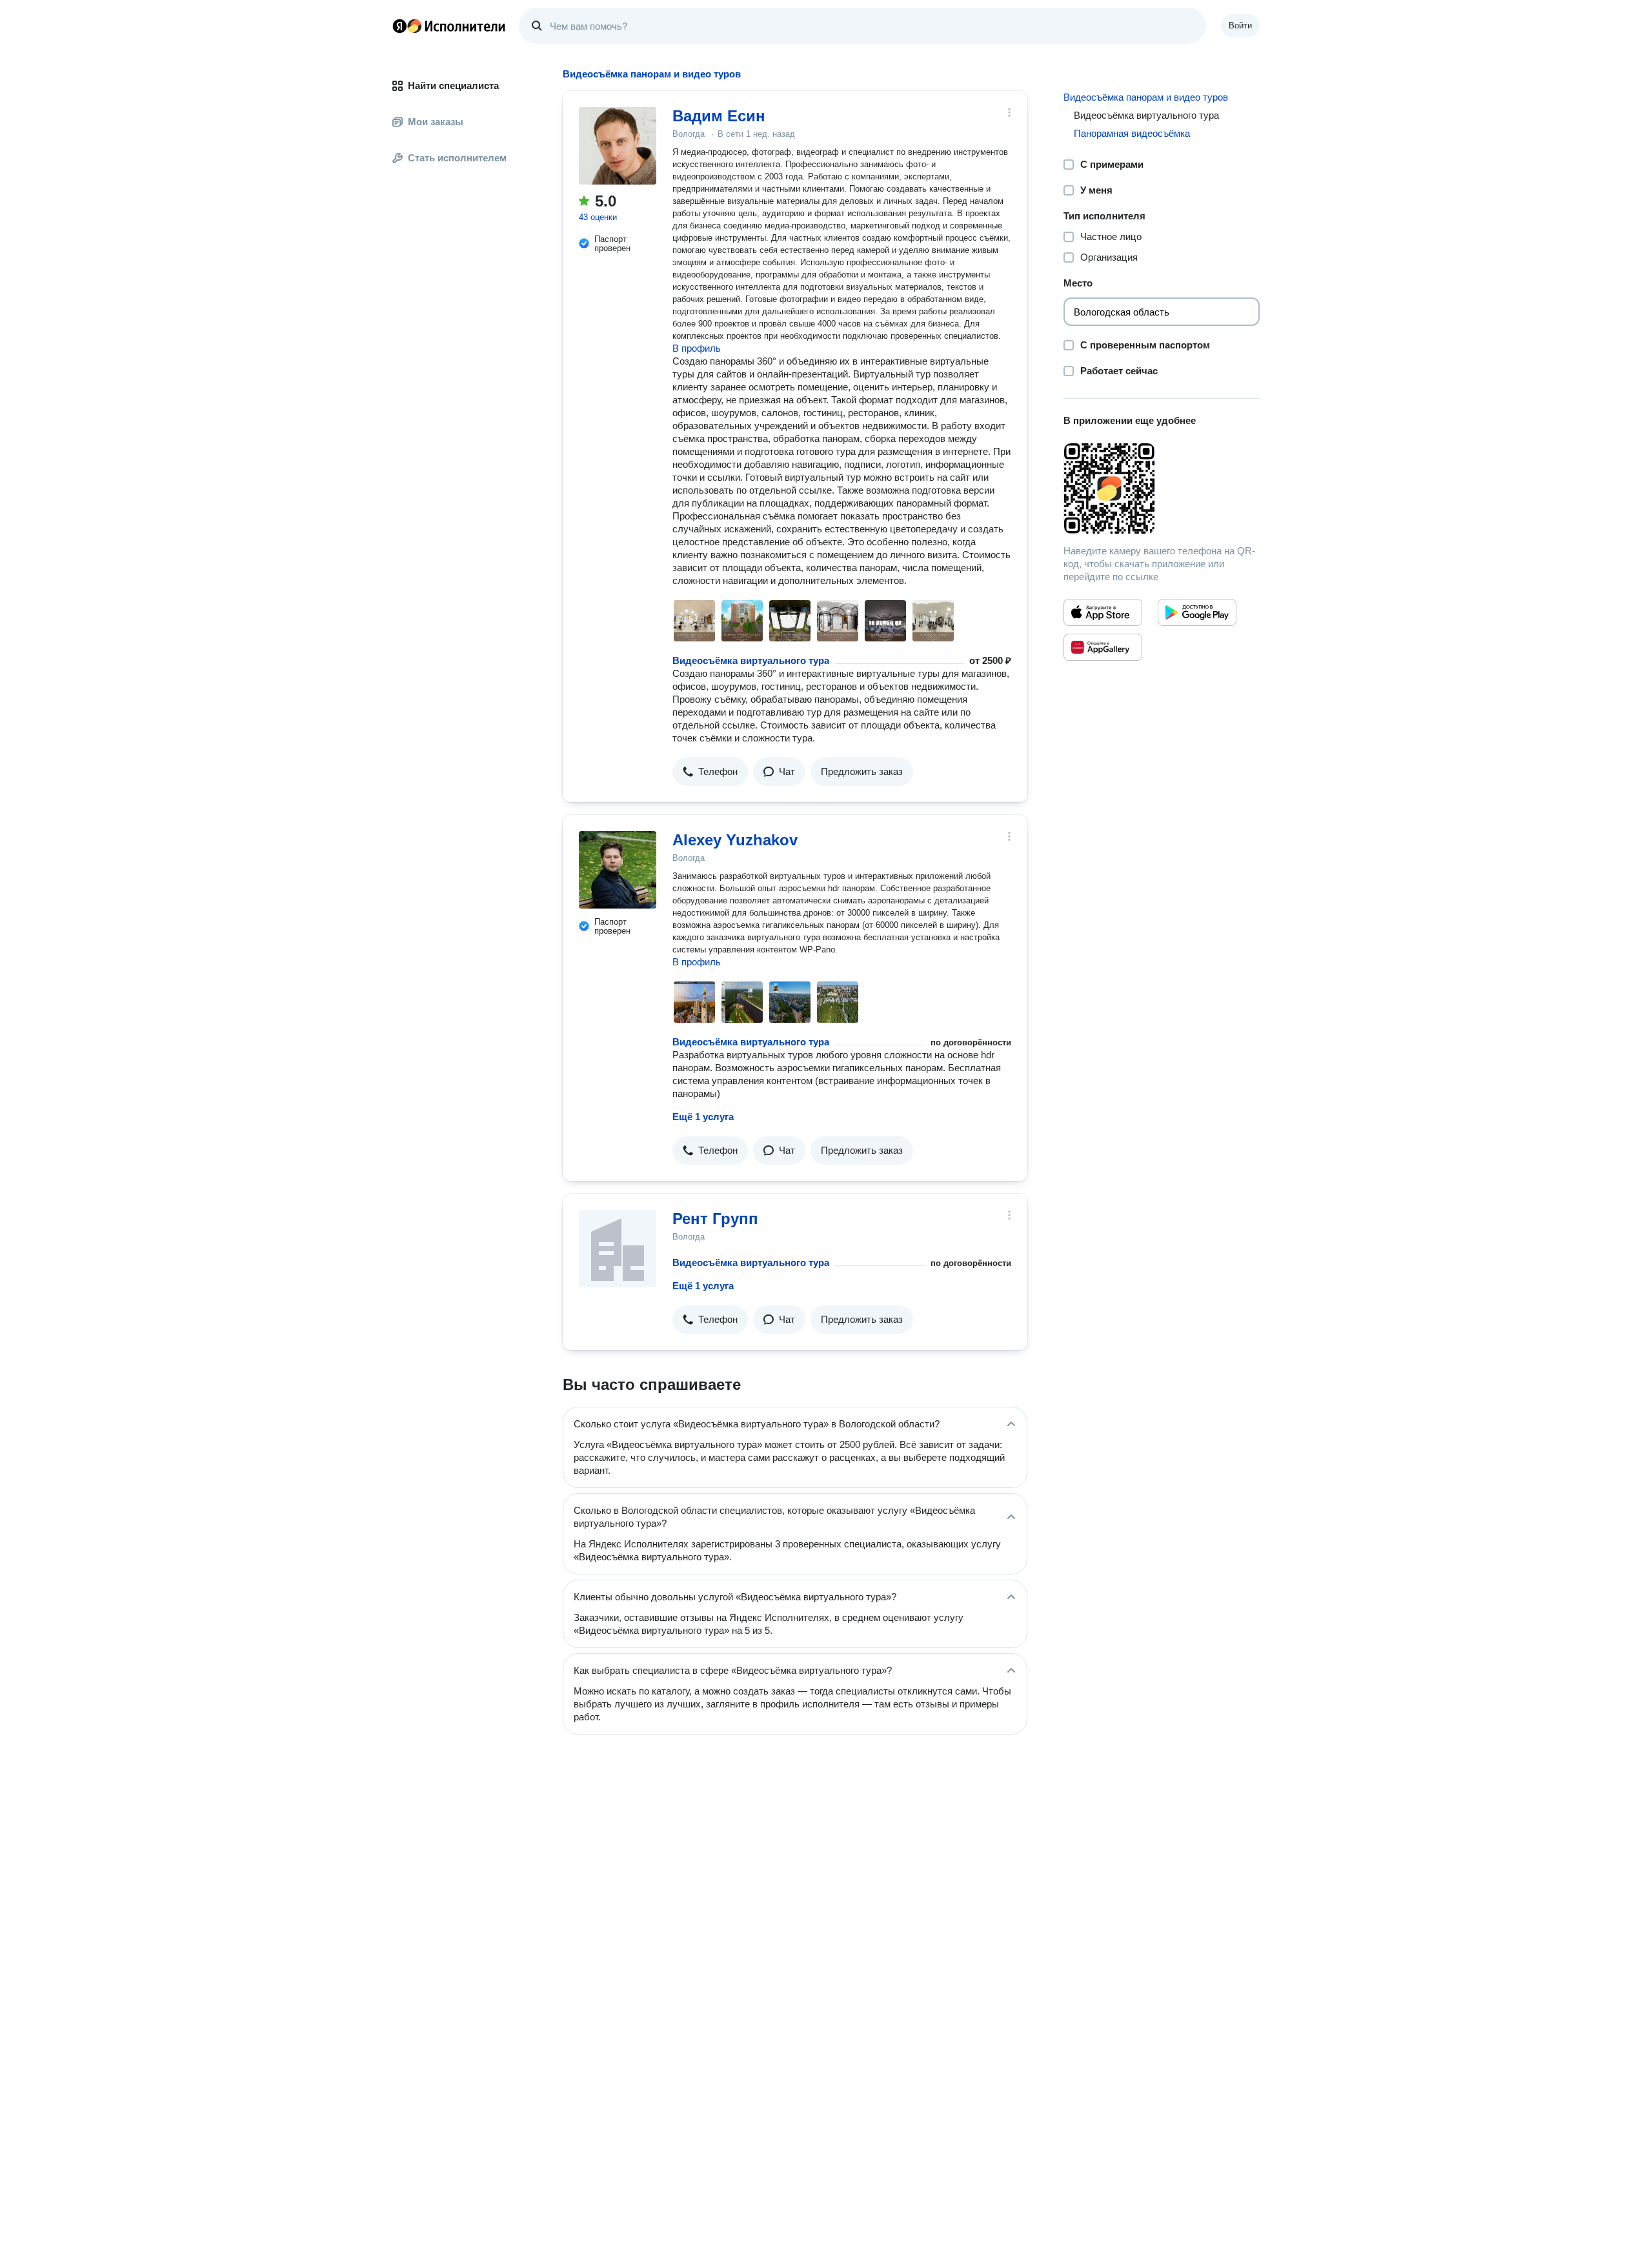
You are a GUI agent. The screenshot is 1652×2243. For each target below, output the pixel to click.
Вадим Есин (719, 116)
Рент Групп (715, 1219)
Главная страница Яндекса (399, 26)
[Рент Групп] (618, 1249)
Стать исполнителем (457, 158)
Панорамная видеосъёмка (1132, 133)
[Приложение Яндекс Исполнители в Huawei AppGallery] (1103, 647)
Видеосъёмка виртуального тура (751, 660)
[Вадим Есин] (618, 146)
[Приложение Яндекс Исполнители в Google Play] (1197, 612)
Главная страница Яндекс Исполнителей (449, 26)
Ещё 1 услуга (703, 1117)
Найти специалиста (453, 85)
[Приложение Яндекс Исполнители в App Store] (1103, 612)
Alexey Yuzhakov (735, 840)
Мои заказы (436, 122)
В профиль (697, 348)
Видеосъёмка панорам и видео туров (1146, 97)
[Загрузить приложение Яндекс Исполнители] (1162, 488)
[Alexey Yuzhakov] (618, 870)
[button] (710, 772)
